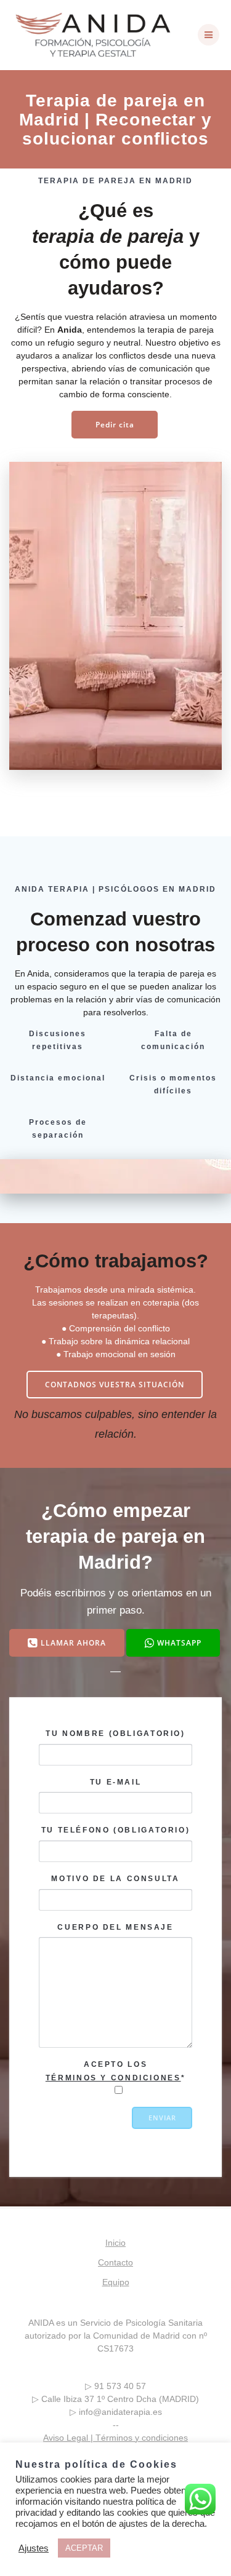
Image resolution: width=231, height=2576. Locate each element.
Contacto (115, 2262)
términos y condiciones (113, 2078)
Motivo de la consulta (115, 1879)
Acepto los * (115, 2071)
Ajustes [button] (34, 2548)
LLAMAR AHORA (73, 1643)
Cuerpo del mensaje (115, 1927)
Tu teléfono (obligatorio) (116, 1831)
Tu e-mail (116, 1782)
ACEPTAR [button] (84, 2548)
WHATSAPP (179, 1643)
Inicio (115, 2243)
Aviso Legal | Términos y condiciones (115, 2438)
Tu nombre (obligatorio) (115, 1734)
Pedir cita (115, 424)
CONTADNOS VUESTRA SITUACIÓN (115, 1384)
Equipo (116, 2282)
